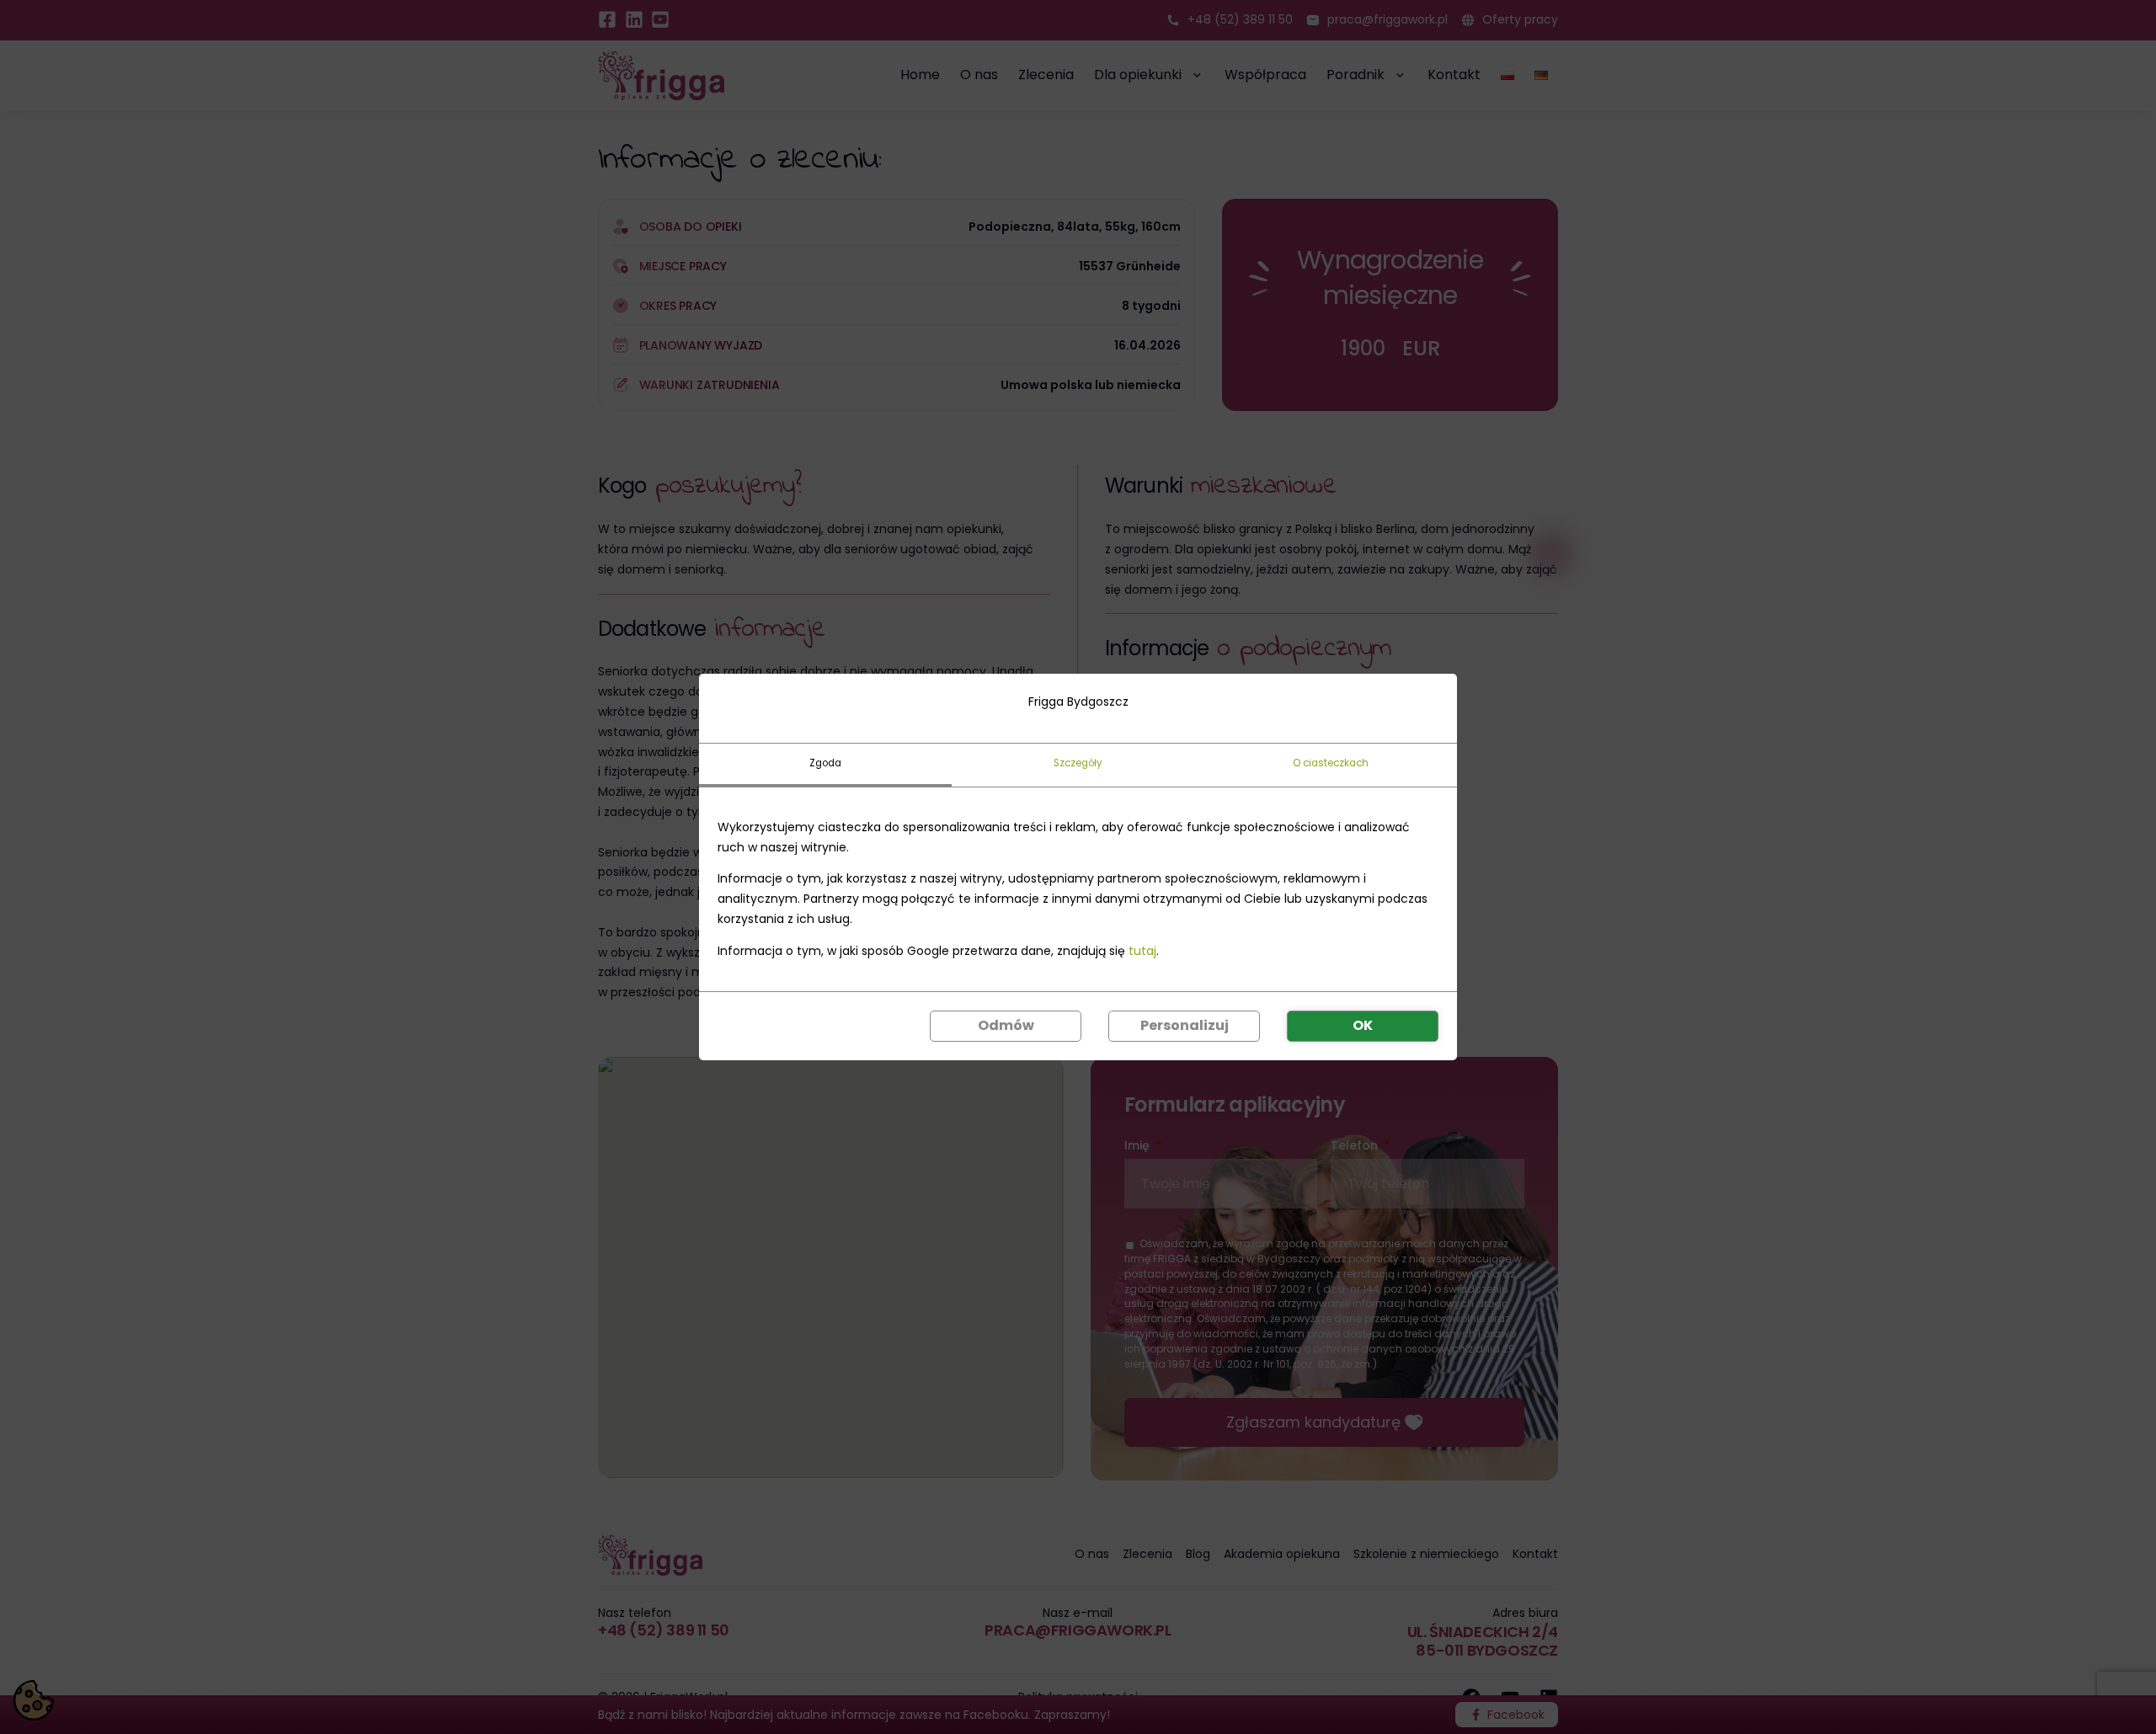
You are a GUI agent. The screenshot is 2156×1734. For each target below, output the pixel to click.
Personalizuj (1185, 1025)
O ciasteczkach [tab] (1331, 763)
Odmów (1006, 1025)
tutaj (1142, 951)
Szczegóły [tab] (1078, 763)
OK (1363, 1025)
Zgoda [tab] (825, 763)
